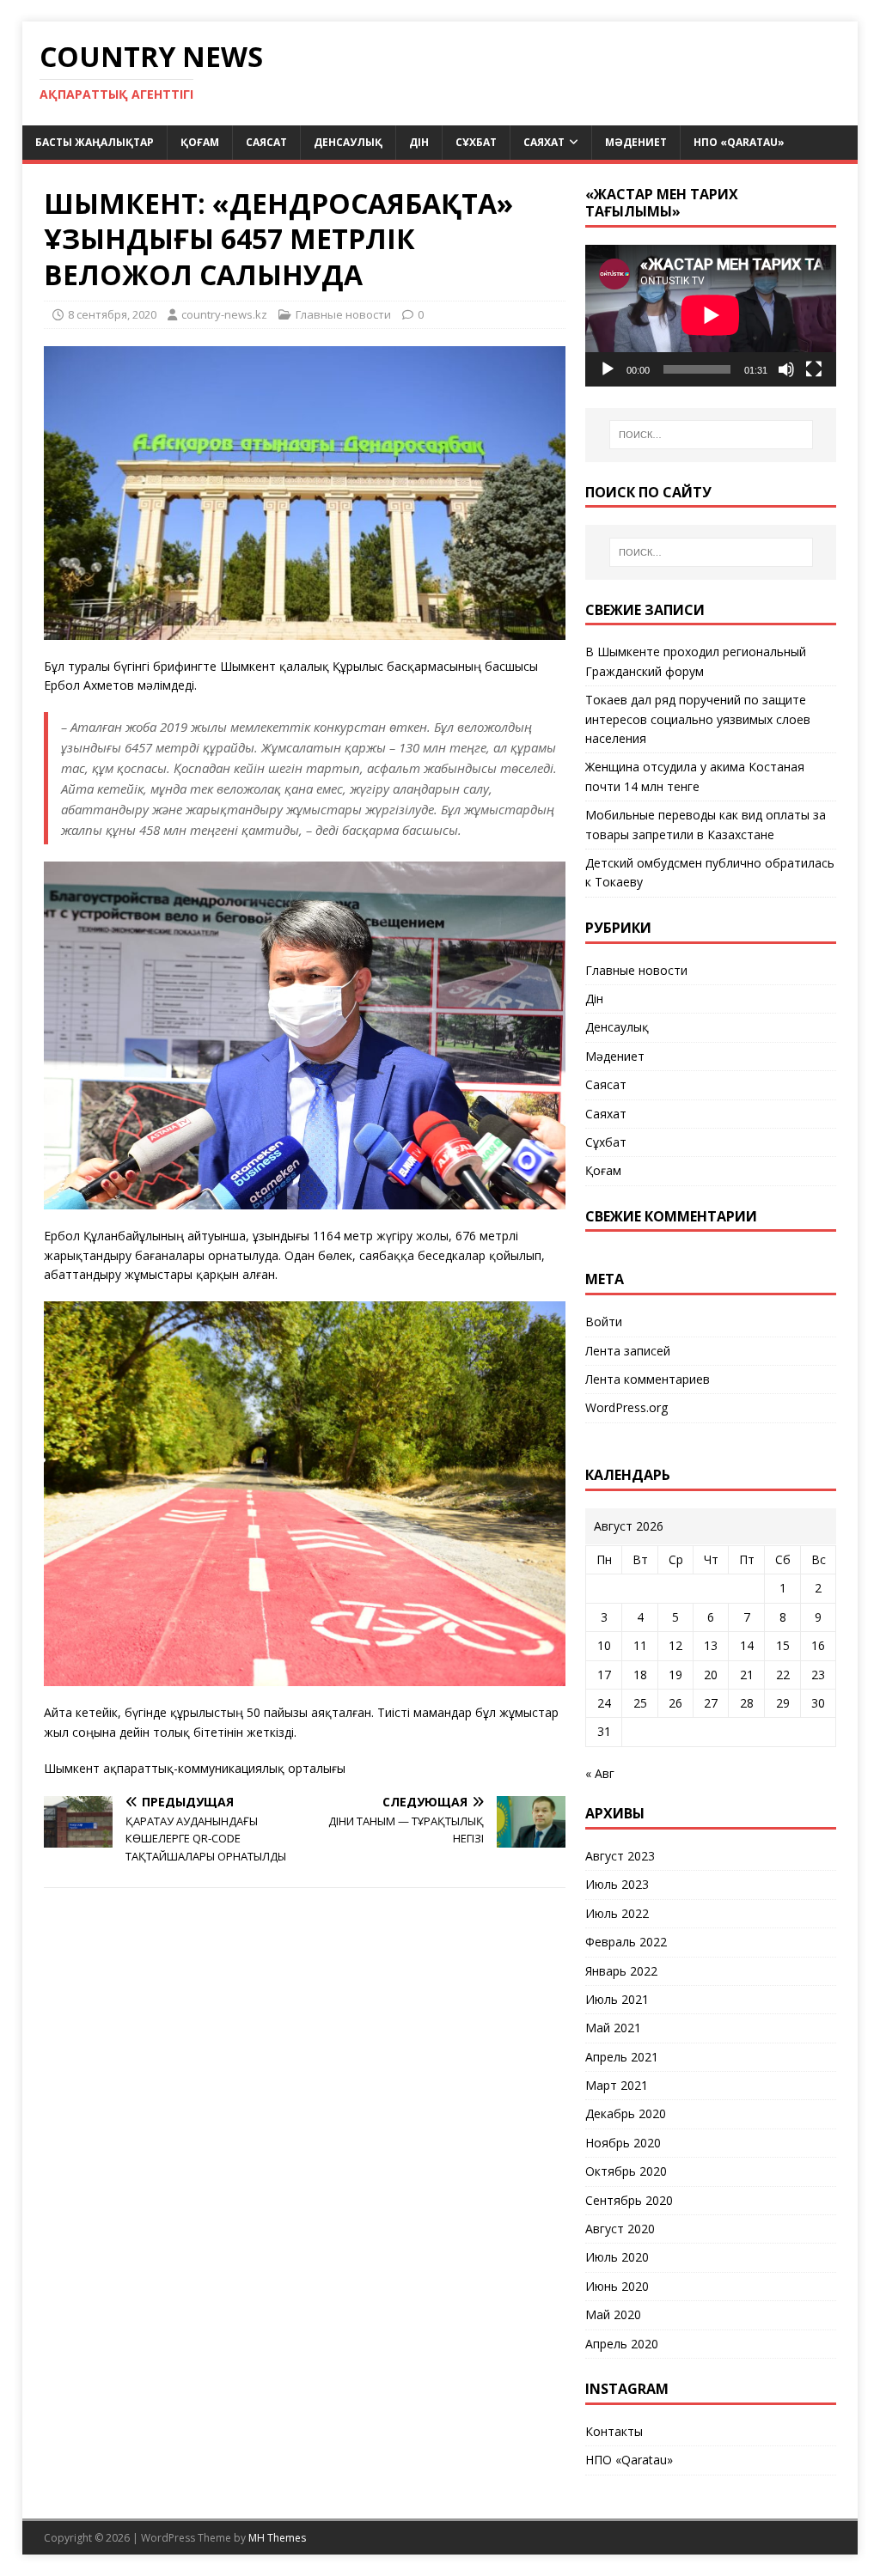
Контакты (614, 2431)
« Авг (600, 1773)
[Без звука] (786, 369)
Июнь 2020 (617, 2286)
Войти (604, 1321)
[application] (711, 315)
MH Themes (277, 2538)
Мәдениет (636, 142)
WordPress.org (626, 1407)
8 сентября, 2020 (112, 314)
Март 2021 (617, 2085)
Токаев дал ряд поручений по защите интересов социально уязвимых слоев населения (698, 719)
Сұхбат (476, 142)
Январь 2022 (621, 1971)
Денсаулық (348, 142)
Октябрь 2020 (626, 2171)
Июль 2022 (617, 1913)
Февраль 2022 (626, 1942)
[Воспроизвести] (608, 369)
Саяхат (544, 142)
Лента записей (628, 1351)
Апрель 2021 (622, 2057)
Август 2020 (620, 2229)
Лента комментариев (648, 1379)
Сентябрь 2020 (629, 2200)
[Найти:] (711, 435)
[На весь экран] (814, 369)
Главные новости (343, 314)
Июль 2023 (617, 1884)
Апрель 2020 (622, 2344)
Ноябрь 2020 (623, 2143)
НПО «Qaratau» (739, 142)
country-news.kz (224, 314)
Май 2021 (613, 2028)
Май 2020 (613, 2314)
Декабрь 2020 (626, 2113)
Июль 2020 (617, 2257)
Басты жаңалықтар (95, 142)
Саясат (266, 142)
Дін (419, 142)
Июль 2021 (617, 1999)
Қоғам (200, 142)
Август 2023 (620, 1856)
